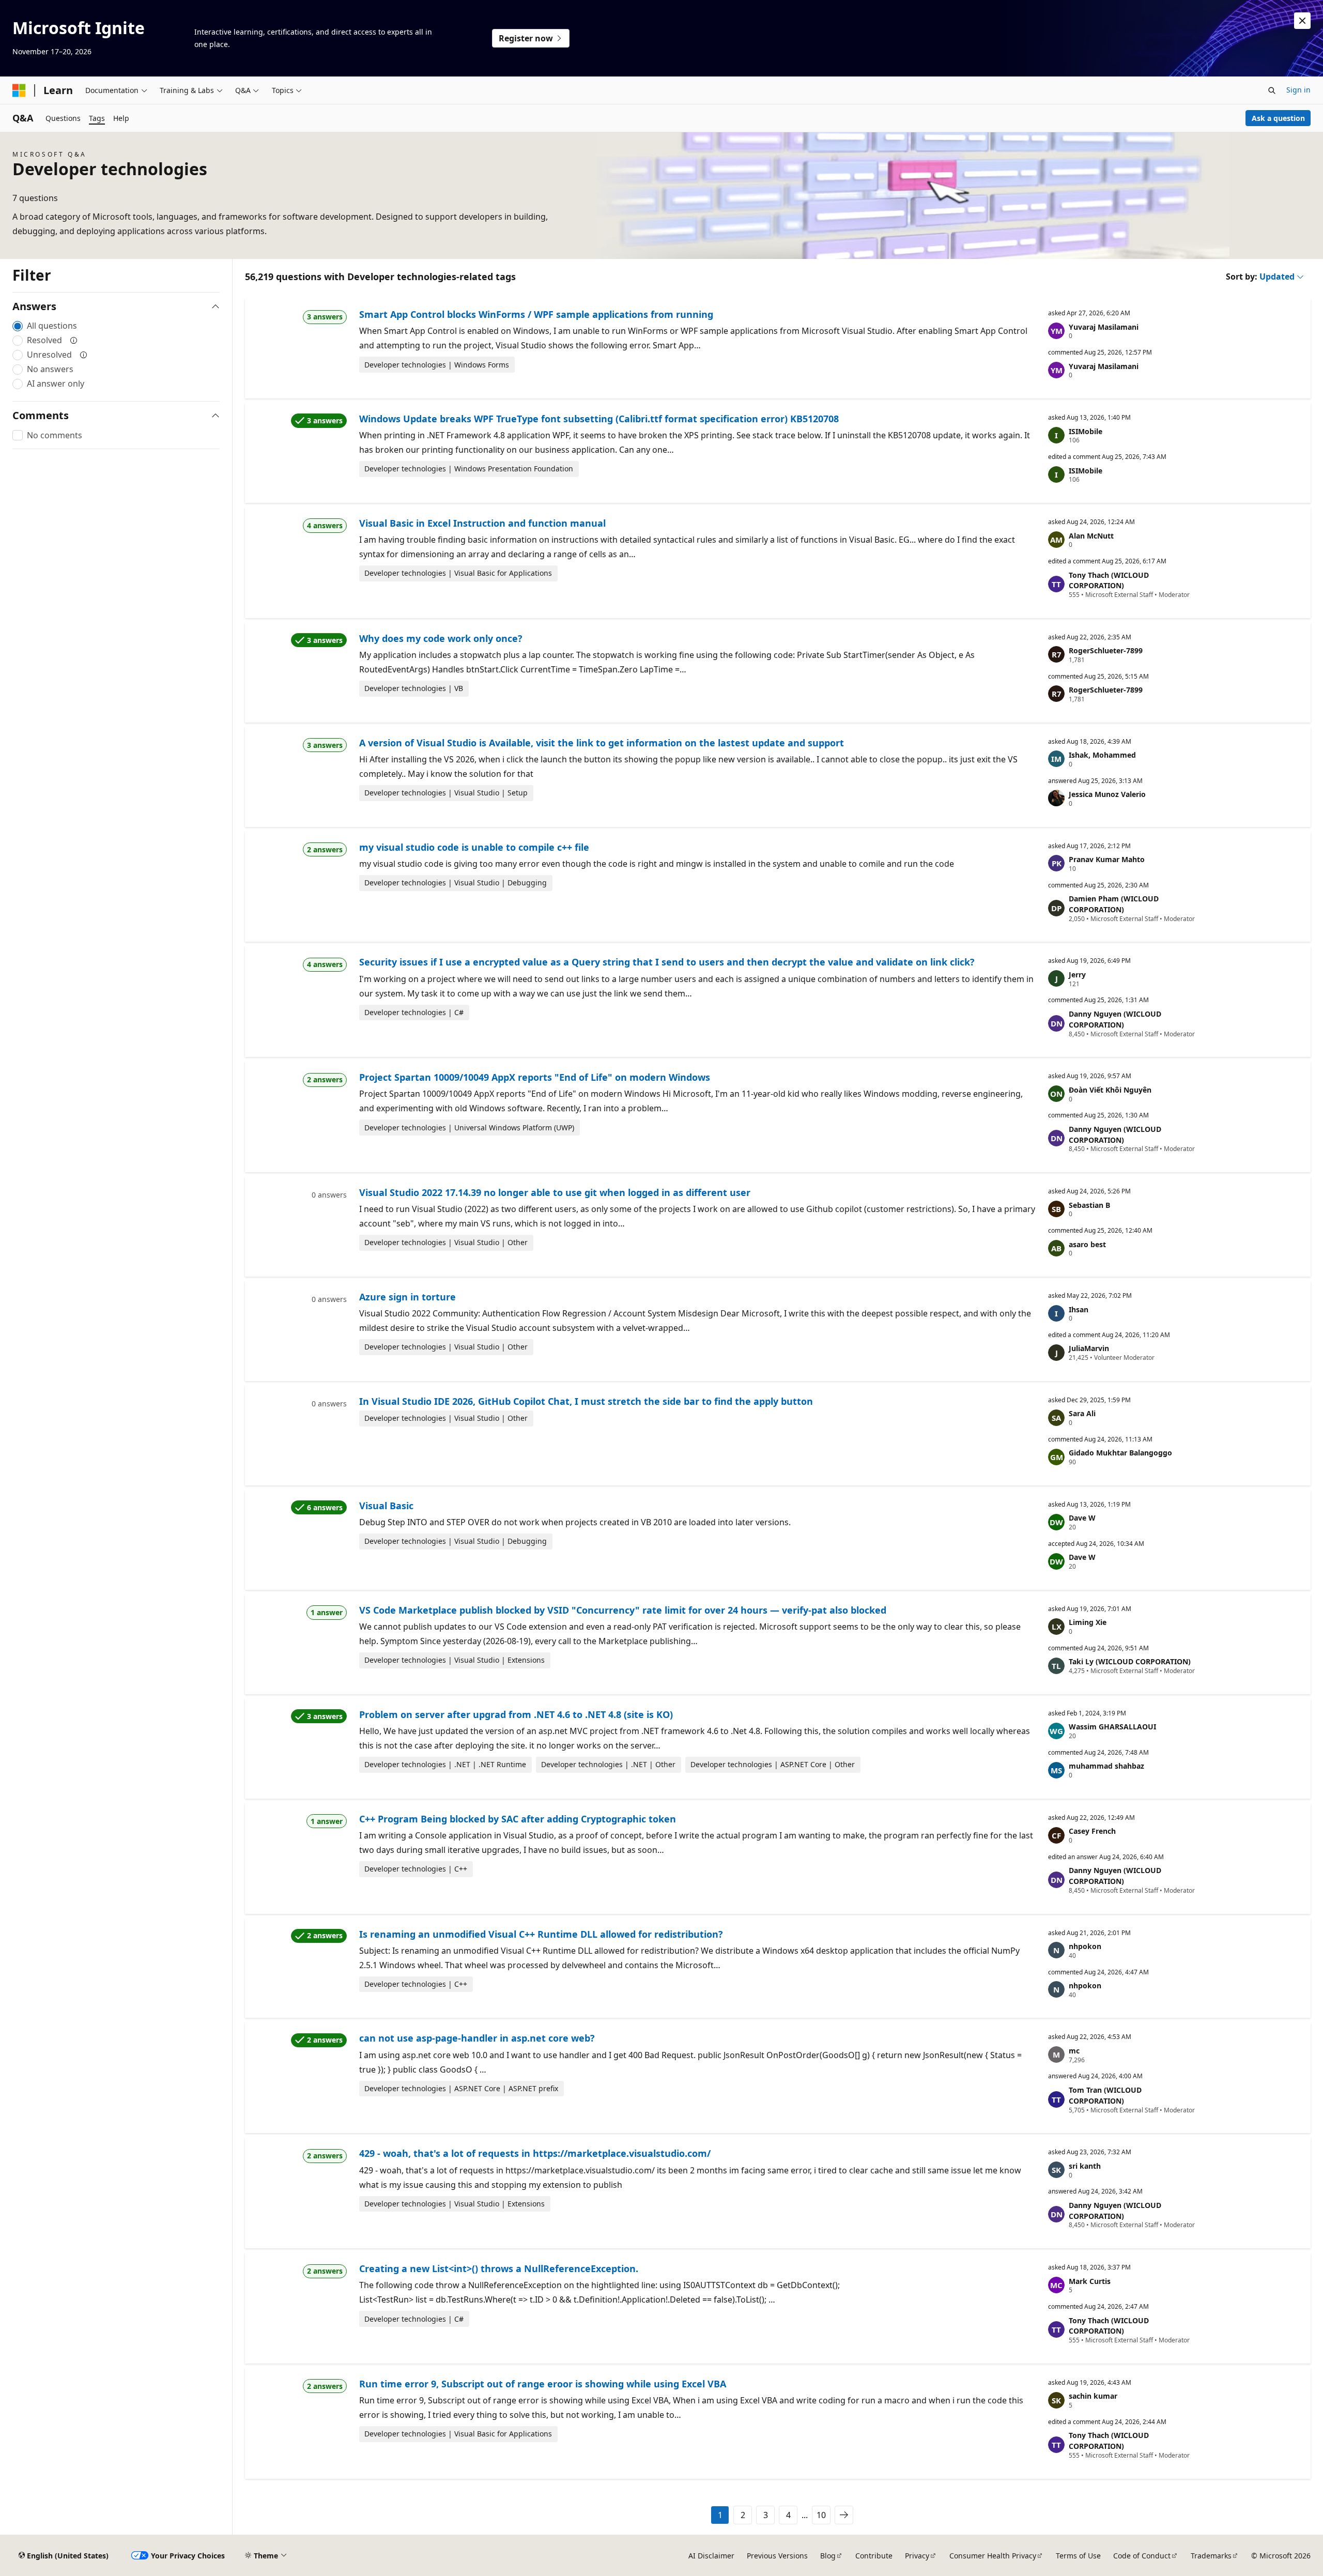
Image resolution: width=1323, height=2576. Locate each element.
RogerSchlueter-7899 (1106, 650)
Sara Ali (1082, 1413)
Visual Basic (386, 1506)
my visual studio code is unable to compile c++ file (474, 847)
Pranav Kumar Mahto (1107, 859)
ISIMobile (1086, 431)
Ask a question (1278, 118)
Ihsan (1079, 1309)
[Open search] (1272, 90)
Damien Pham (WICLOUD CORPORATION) (1114, 904)
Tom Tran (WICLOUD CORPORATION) (1105, 2095)
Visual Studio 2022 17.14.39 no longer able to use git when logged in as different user (555, 1192)
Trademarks (1211, 2556)
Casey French (1092, 1831)
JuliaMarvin (1089, 1348)
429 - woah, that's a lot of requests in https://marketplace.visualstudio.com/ (535, 2153)
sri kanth (1085, 2166)
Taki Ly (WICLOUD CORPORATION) (1130, 1661)
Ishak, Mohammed (1102, 755)
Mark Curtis (1090, 2281)
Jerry (1077, 975)
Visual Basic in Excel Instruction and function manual (482, 523)
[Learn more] (74, 340)
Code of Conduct (1142, 2556)
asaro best (1087, 1244)
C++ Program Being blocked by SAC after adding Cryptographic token (518, 1819)
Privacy (917, 2556)
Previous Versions (777, 2556)
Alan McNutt (1091, 536)
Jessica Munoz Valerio (1107, 794)
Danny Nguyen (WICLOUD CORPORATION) (1115, 1019)
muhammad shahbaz (1106, 1766)
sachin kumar (1093, 2396)
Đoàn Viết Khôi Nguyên (1110, 1090)
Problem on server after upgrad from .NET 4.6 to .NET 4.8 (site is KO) (516, 1714)
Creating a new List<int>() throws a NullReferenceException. (499, 2268)
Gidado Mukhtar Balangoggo (1120, 1453)
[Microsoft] (19, 90)
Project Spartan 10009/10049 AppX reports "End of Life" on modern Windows (535, 1077)
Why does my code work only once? (441, 638)
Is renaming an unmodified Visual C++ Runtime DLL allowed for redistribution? (541, 1934)
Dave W (1082, 1518)
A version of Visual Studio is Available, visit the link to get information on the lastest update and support (602, 743)
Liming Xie (1088, 1622)
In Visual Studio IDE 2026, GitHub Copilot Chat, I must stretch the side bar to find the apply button (586, 1401)
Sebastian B (1089, 1205)
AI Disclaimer (711, 2556)
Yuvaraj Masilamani (1104, 327)
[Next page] (844, 2515)
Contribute (874, 2556)
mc (1074, 2051)
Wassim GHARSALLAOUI (1112, 1727)
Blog (828, 2556)
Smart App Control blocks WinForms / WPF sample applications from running (536, 314)
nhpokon (1085, 1946)
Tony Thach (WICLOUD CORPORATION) (1109, 580)
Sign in (1298, 90)
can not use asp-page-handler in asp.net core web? (477, 2038)
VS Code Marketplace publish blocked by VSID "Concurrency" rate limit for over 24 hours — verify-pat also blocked (623, 1610)
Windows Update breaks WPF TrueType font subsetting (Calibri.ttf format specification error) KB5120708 (599, 419)
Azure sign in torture (407, 1297)
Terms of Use (1078, 2556)
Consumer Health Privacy (993, 2556)
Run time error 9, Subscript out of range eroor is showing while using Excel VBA (543, 2384)
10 (821, 2515)
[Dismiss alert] (1302, 21)
